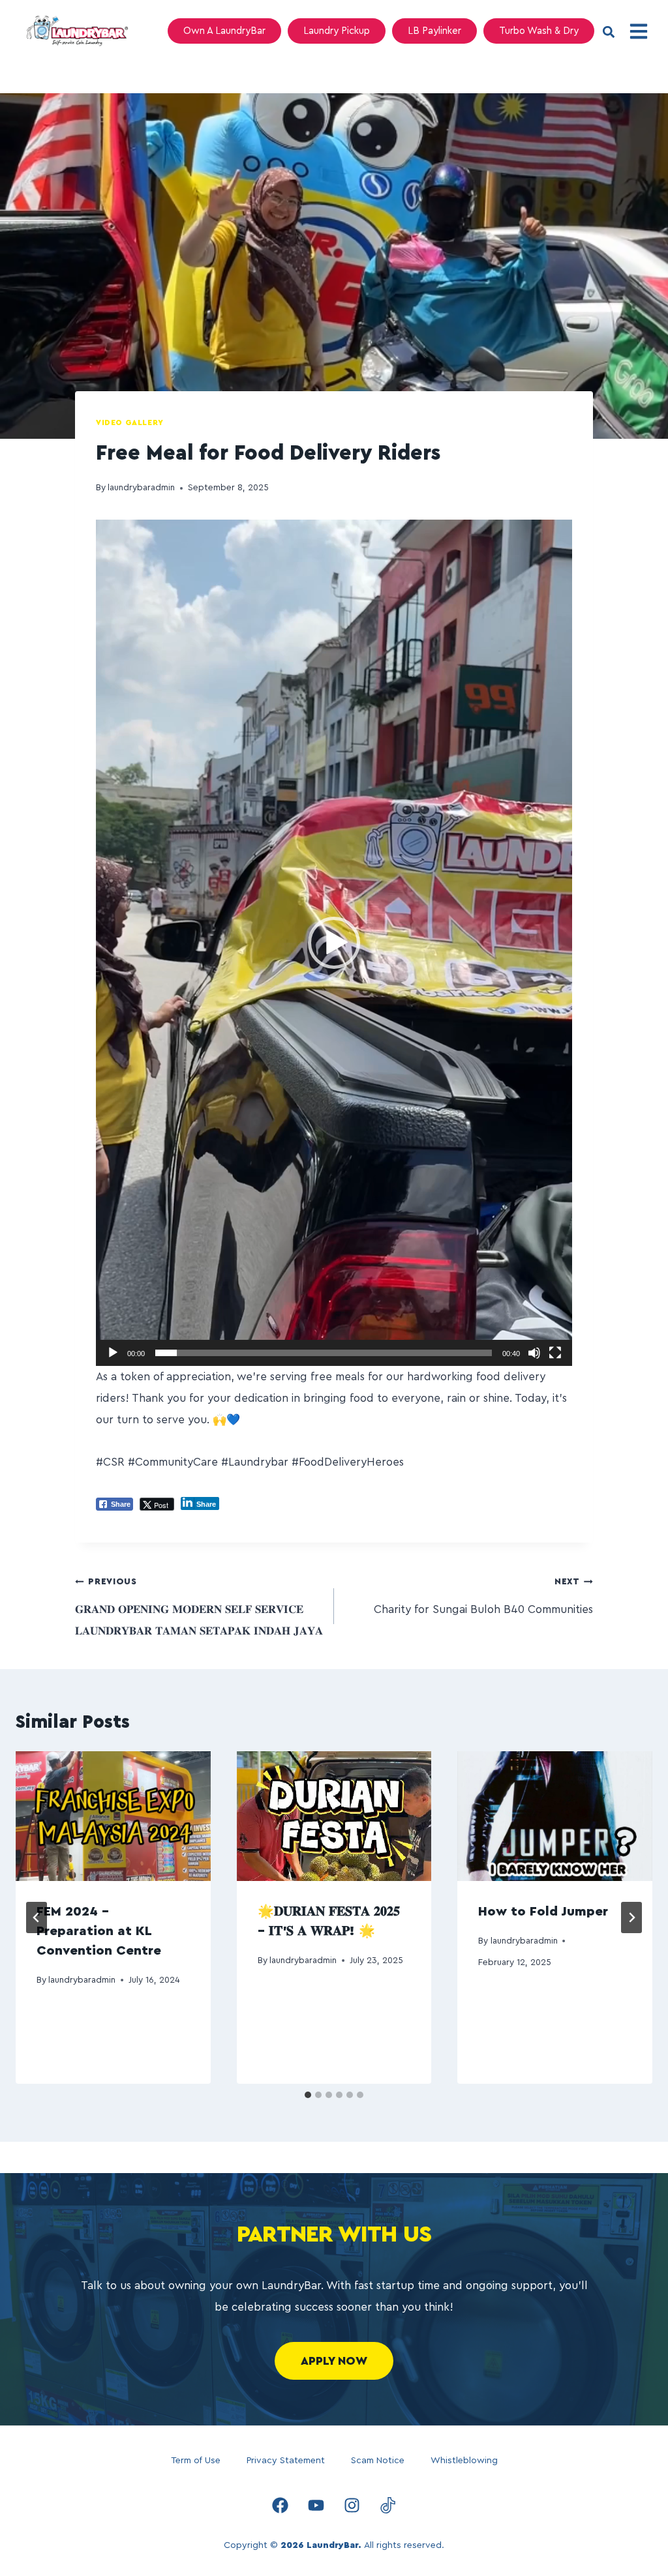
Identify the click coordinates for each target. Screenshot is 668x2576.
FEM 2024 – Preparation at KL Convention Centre (99, 1931)
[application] (334, 943)
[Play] (113, 1353)
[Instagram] (352, 2505)
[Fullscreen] (555, 1353)
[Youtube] (316, 2505)
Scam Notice (378, 2461)
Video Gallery (130, 422)
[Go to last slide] (37, 1917)
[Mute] (534, 1353)
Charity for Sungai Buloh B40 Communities (483, 1596)
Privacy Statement (286, 2461)
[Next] (631, 1917)
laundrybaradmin (141, 488)
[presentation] (113, 1816)
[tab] (308, 2095)
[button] (608, 32)
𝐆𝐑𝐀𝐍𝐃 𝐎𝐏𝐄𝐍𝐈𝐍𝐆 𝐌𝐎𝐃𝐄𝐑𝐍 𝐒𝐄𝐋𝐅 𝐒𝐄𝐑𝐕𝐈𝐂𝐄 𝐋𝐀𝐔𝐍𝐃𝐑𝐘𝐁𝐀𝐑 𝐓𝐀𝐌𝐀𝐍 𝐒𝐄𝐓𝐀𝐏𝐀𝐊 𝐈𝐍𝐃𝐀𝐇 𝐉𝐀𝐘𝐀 (199, 1607)
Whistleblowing (464, 2461)
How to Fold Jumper (543, 1912)
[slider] (324, 1353)
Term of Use (196, 2461)
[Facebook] (281, 2505)
